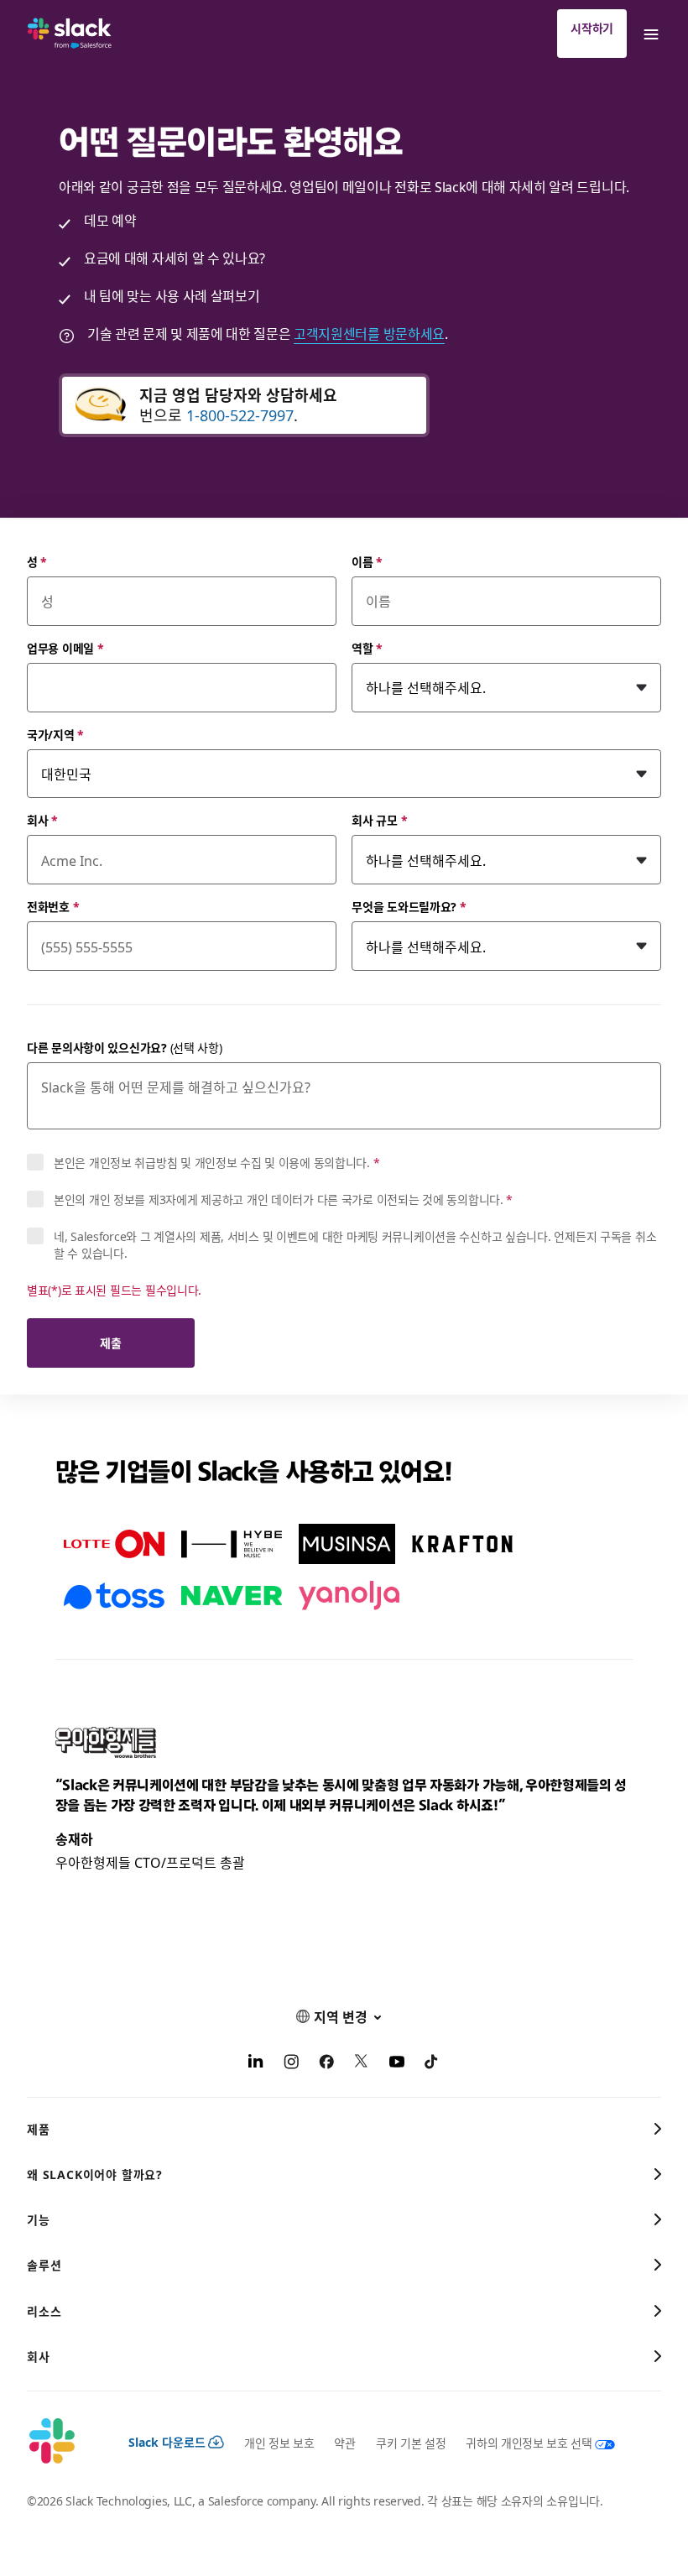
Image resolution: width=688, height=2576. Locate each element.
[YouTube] (397, 2063)
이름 (367, 561)
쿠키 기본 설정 (411, 2443)
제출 (110, 1343)
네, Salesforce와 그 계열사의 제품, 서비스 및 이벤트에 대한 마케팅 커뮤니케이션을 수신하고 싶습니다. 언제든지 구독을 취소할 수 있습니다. (355, 1244)
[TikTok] (432, 2063)
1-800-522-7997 (240, 415)
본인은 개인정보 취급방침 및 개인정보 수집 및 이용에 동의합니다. (216, 1162)
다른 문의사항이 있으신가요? (125, 1047)
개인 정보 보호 (279, 2443)
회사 (42, 820)
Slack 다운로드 (167, 2442)
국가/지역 (55, 734)
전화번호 (53, 906)
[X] (362, 2063)
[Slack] (70, 34)
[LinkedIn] (256, 2063)
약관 (344, 2443)
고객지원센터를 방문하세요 (369, 333)
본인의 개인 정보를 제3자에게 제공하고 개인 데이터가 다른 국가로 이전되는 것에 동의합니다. (283, 1199)
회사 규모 (379, 820)
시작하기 (592, 28)
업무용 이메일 (65, 648)
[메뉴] (650, 34)
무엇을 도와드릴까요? (409, 906)
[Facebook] (326, 2063)
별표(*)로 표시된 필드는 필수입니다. (114, 1290)
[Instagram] (291, 2063)
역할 (367, 648)
